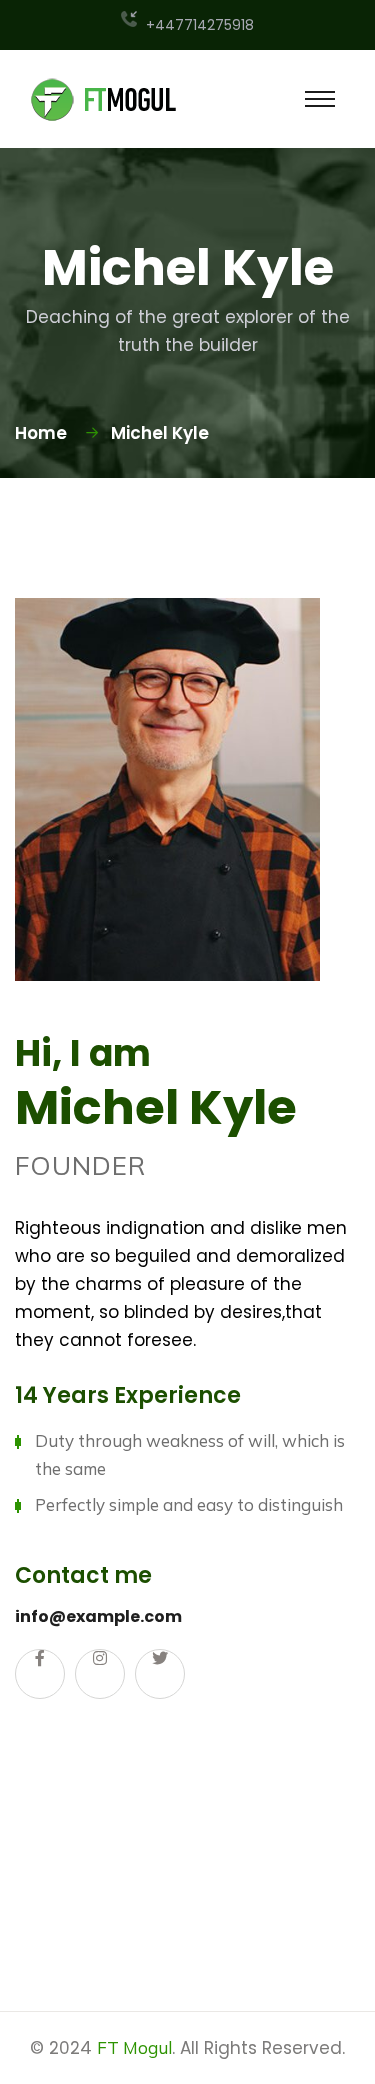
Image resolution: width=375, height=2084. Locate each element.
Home (45, 433)
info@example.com (98, 1616)
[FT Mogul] (105, 98)
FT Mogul (134, 2047)
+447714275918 (200, 25)
